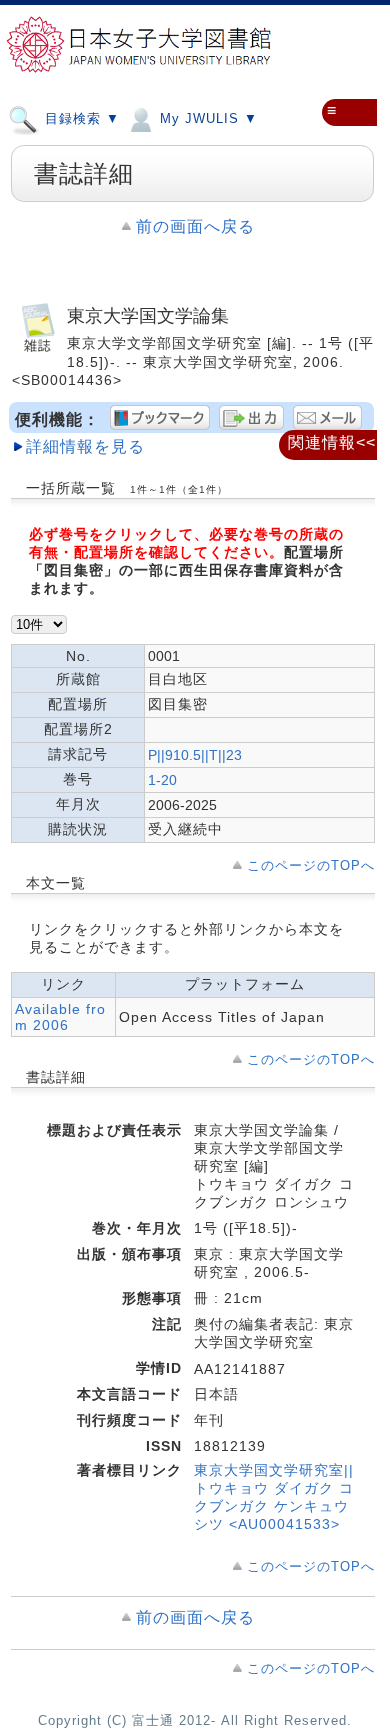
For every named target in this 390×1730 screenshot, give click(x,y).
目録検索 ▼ (80, 118)
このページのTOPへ (311, 865)
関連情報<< (332, 442)
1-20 (162, 780)
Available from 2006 (60, 1017)
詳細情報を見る (85, 446)
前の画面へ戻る (195, 226)
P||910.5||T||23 (195, 755)
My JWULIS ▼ (206, 118)
